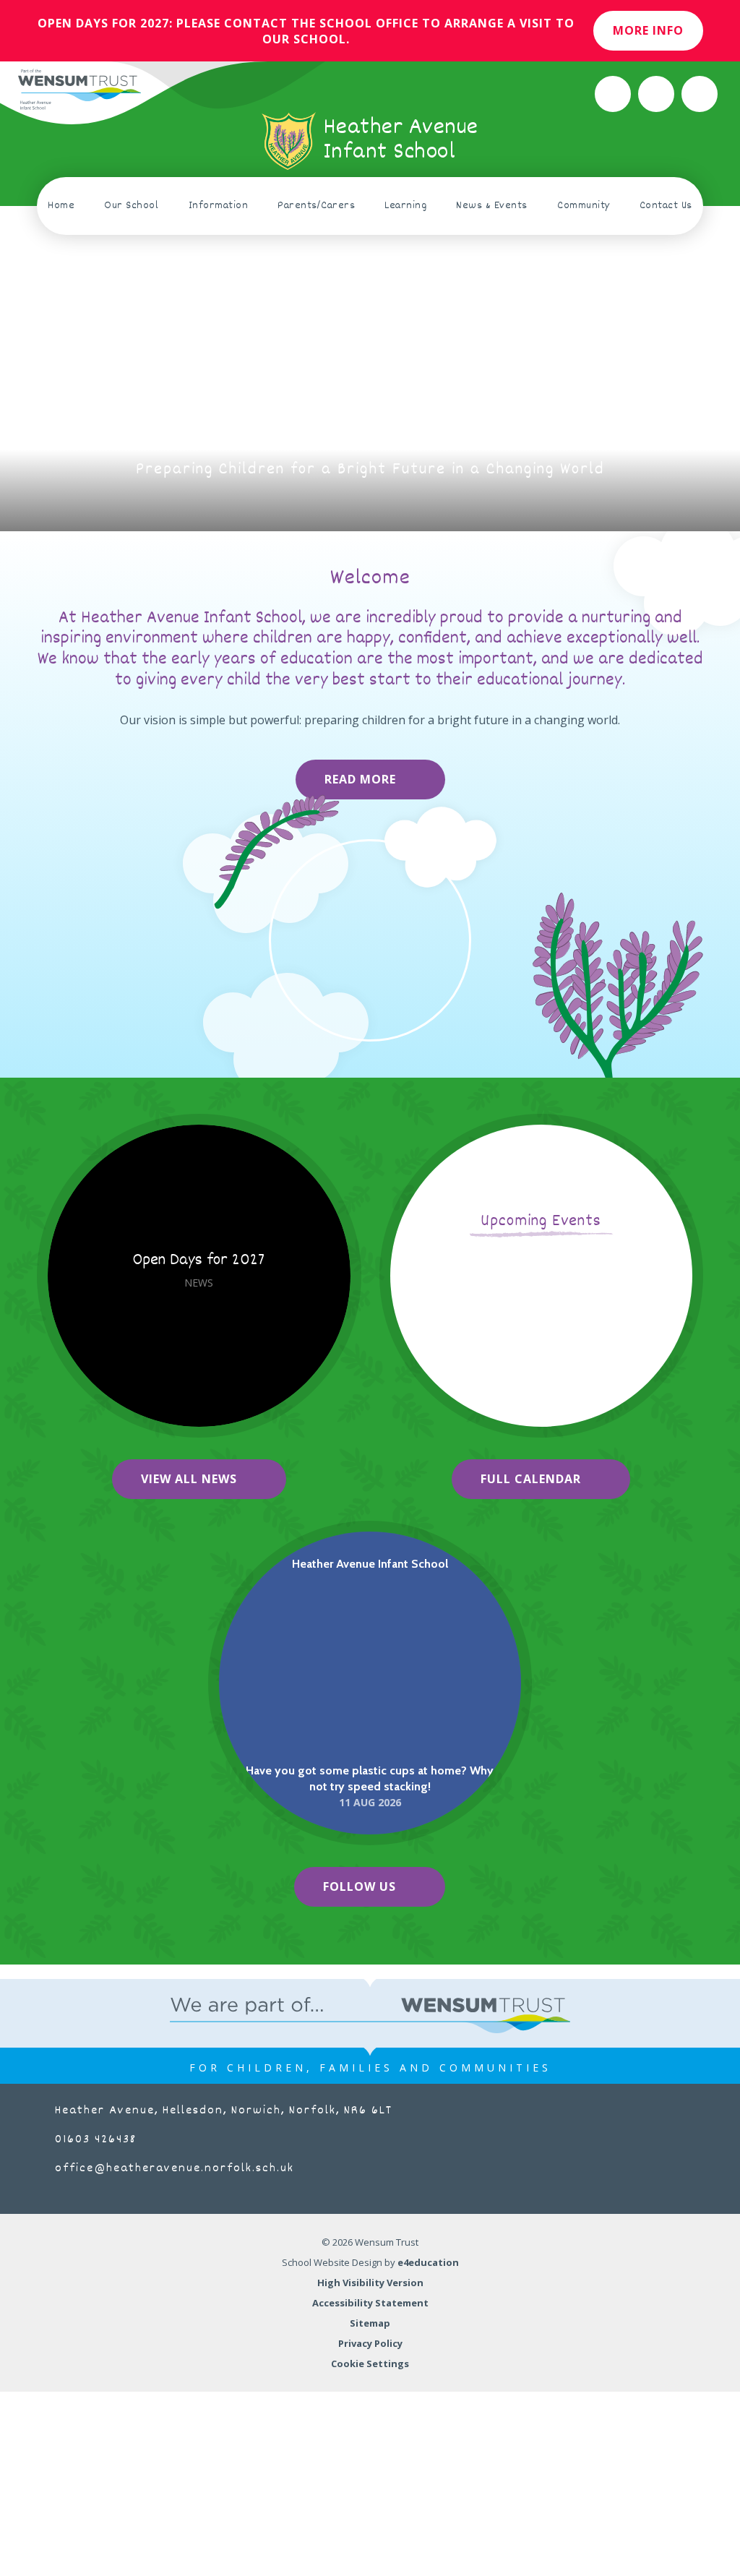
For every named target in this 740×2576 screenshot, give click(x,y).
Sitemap (370, 2323)
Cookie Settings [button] (370, 2364)
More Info (648, 30)
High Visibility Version (370, 2283)
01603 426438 (96, 2140)
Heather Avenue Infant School (370, 1564)
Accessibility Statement (370, 2303)
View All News (189, 1479)
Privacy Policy (370, 2343)
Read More (360, 779)
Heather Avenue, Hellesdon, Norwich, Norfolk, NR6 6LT (224, 2111)
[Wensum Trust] (79, 90)
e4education (428, 2262)
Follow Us (360, 1886)
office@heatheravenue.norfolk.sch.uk (175, 2169)
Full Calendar (531, 1479)
